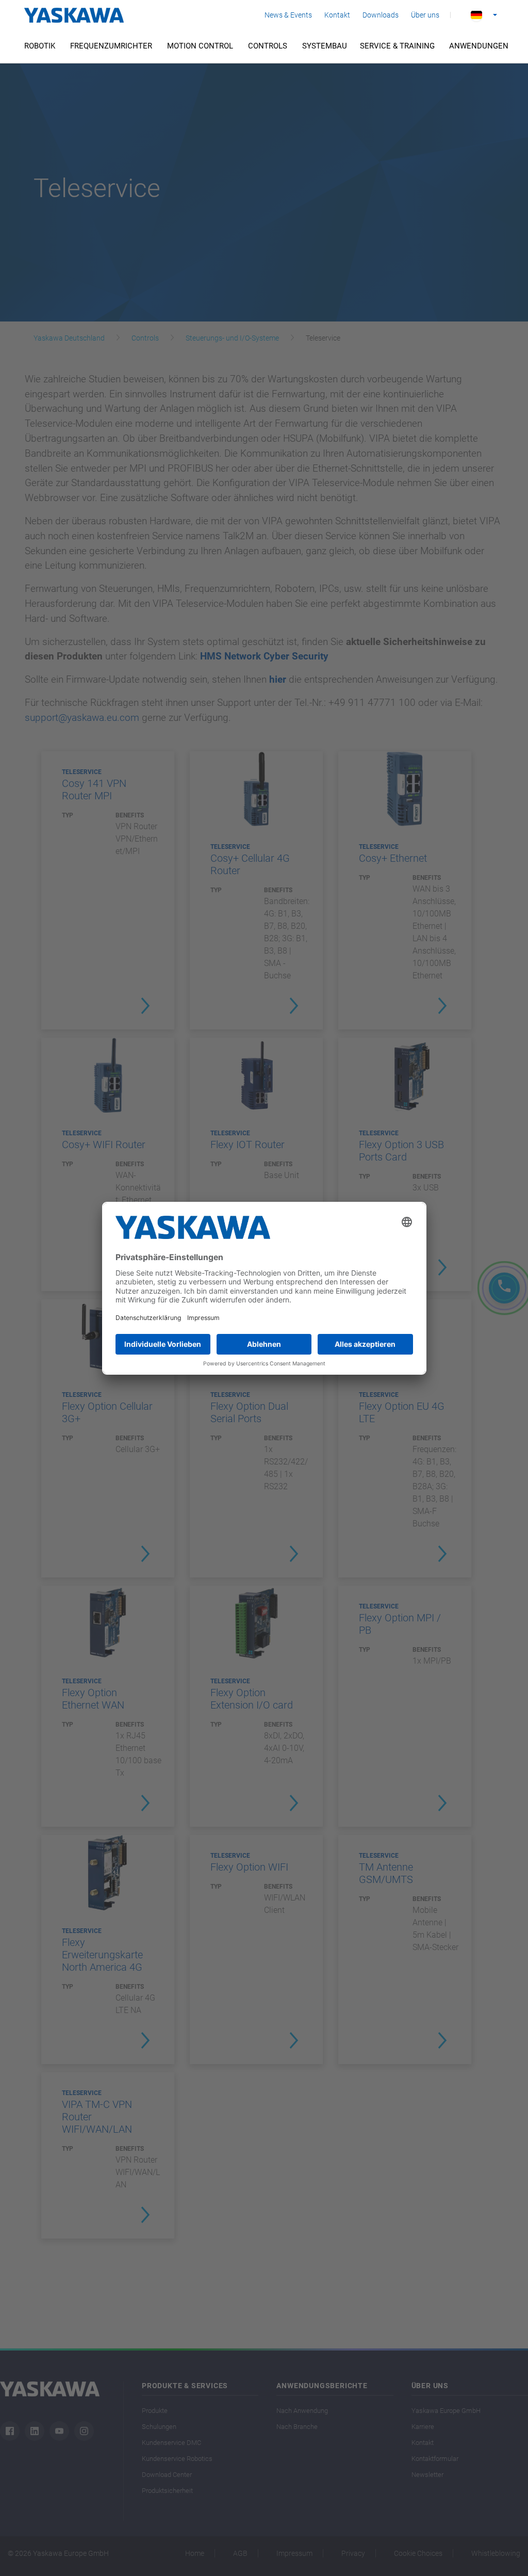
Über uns (425, 15)
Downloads (381, 15)
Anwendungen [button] (479, 46)
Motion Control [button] (200, 46)
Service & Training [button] (397, 46)
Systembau (325, 46)
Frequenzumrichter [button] (111, 46)
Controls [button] (268, 46)
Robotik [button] (40, 46)
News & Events (288, 15)
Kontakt (337, 15)
